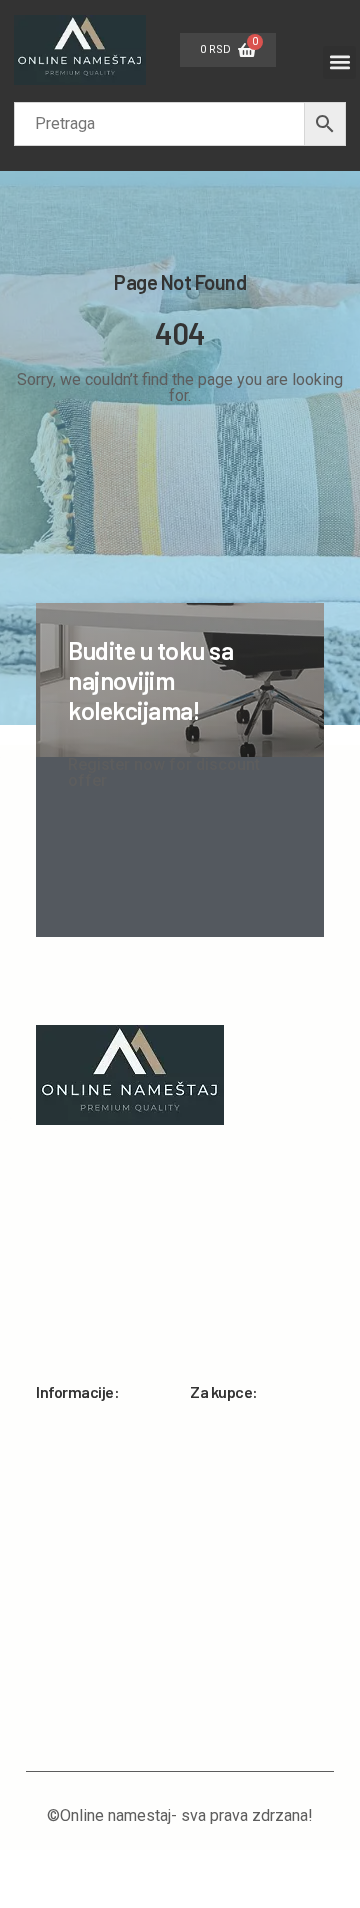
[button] (339, 62)
